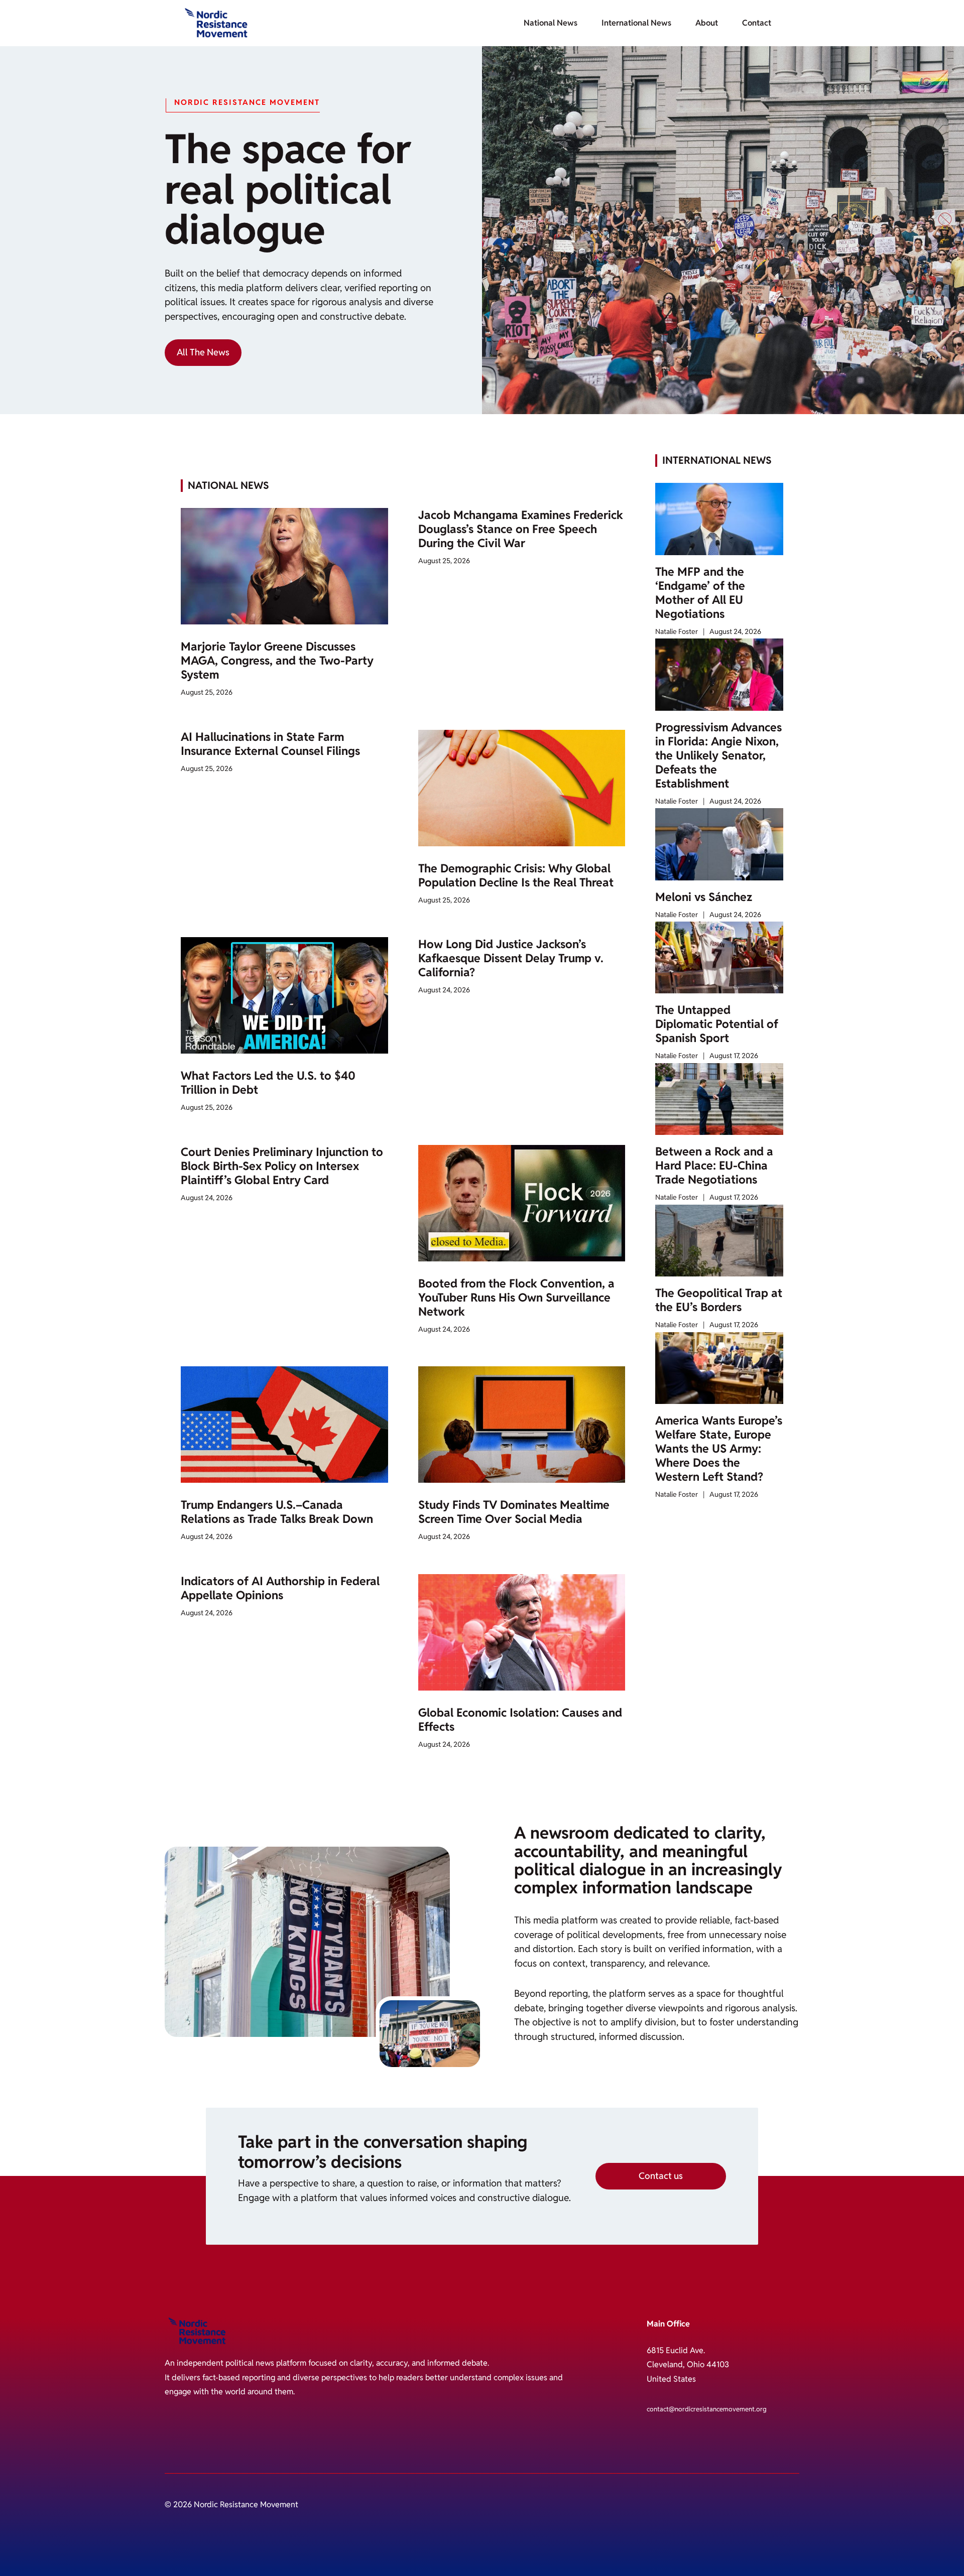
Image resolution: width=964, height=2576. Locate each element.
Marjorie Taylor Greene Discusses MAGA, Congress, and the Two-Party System (277, 661)
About (707, 23)
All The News (203, 352)
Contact (757, 23)
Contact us (661, 2176)
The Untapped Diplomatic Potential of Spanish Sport (717, 1024)
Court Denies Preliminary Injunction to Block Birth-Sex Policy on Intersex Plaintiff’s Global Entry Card (282, 1166)
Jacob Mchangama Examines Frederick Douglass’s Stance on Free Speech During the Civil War (521, 529)
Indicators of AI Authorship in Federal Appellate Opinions (280, 1588)
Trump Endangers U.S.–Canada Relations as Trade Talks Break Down (277, 1512)
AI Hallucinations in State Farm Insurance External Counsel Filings (270, 744)
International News (636, 23)
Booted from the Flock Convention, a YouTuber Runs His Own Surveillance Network (516, 1298)
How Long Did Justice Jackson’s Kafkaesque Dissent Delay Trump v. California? (511, 958)
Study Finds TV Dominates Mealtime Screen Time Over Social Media (514, 1512)
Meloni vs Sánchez (704, 897)
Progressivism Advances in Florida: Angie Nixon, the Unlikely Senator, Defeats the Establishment (718, 755)
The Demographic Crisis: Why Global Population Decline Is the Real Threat (516, 875)
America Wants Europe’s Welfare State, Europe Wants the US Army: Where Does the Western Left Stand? (719, 1449)
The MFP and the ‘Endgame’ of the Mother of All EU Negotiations (700, 593)
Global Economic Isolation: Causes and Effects (520, 1720)
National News (551, 23)
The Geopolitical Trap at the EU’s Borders (719, 1300)
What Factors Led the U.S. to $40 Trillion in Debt (268, 1083)
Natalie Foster (677, 631)
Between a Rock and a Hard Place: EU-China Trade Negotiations (714, 1166)
